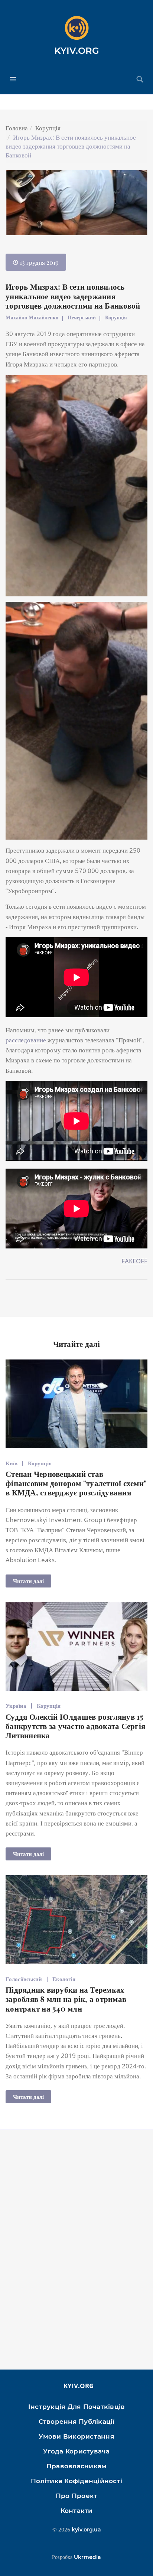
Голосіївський (24, 1979)
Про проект (77, 2496)
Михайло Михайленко (32, 317)
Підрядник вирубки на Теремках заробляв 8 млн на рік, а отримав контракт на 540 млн (66, 1999)
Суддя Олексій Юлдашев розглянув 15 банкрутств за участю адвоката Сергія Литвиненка (75, 1726)
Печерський (82, 317)
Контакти (77, 2511)
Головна (17, 128)
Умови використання (76, 2436)
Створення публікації (77, 2422)
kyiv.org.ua (86, 2530)
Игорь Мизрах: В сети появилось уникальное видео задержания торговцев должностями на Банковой (73, 296)
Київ (12, 1463)
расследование (26, 1040)
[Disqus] (76, 2253)
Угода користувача (76, 2451)
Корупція (48, 128)
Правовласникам (77, 2466)
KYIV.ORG (77, 51)
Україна (16, 1706)
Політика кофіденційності (76, 2481)
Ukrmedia (87, 2557)
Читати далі (28, 1581)
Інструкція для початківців (77, 2407)
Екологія (64, 1979)
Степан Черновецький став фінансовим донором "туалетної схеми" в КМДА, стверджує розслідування (76, 1483)
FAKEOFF (134, 1261)
